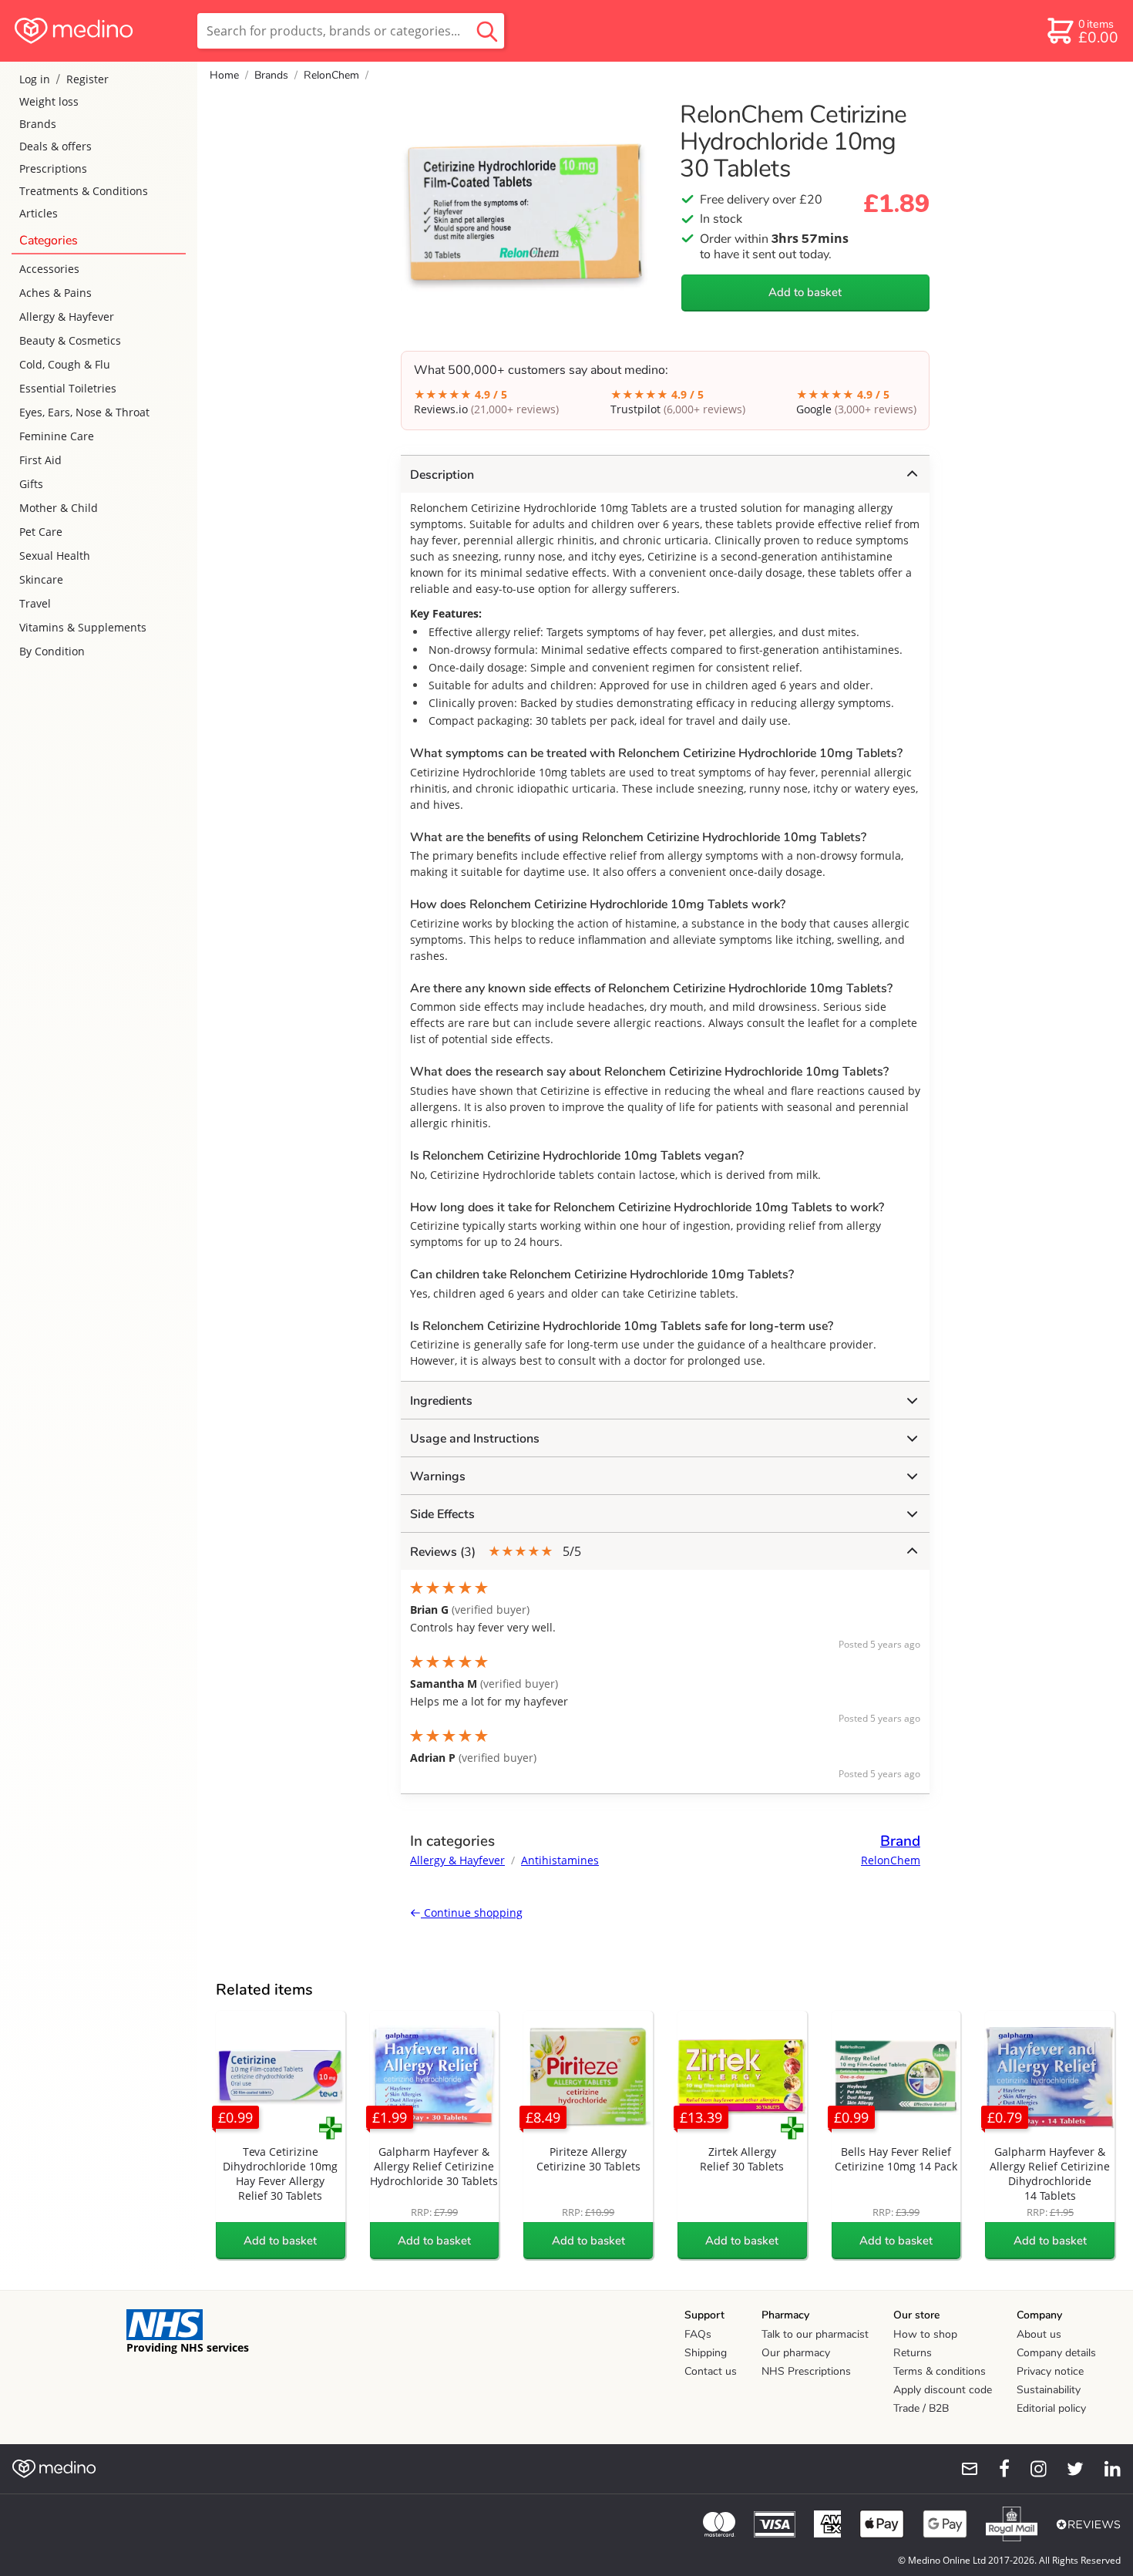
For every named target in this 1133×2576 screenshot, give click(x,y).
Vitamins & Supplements (83, 627)
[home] (97, 31)
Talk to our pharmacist (815, 2334)
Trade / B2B (921, 2408)
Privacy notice (1050, 2371)
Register (87, 79)
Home (224, 75)
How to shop (925, 2334)
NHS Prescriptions (806, 2371)
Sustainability (1049, 2390)
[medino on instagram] (1031, 2469)
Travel (35, 603)
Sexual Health (55, 556)
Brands (38, 124)
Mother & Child (59, 508)
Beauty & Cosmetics (70, 340)
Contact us (711, 2371)
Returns (913, 2353)
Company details (1056, 2353)
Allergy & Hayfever (67, 317)
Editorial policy (1051, 2408)
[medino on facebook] (994, 2469)
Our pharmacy (796, 2353)
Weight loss (49, 101)
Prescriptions (53, 168)
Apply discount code (943, 2390)
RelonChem (331, 75)
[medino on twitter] (1068, 2469)
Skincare (41, 579)
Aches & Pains (55, 293)
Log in (35, 79)
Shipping (706, 2353)
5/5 (496, 1552)
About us (1039, 2334)
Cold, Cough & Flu (65, 364)
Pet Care (41, 532)
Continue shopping (472, 1913)
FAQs (698, 2334)
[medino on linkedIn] (1105, 2469)
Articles (39, 213)
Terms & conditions (940, 2371)
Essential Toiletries (68, 388)
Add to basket (805, 292)
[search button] (487, 31)
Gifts (31, 484)
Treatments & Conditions (84, 191)
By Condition (52, 651)
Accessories (49, 269)
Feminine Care (57, 436)
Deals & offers (55, 146)
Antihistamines (560, 1860)
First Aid (40, 460)
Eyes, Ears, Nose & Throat (84, 412)
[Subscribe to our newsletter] (963, 2469)
